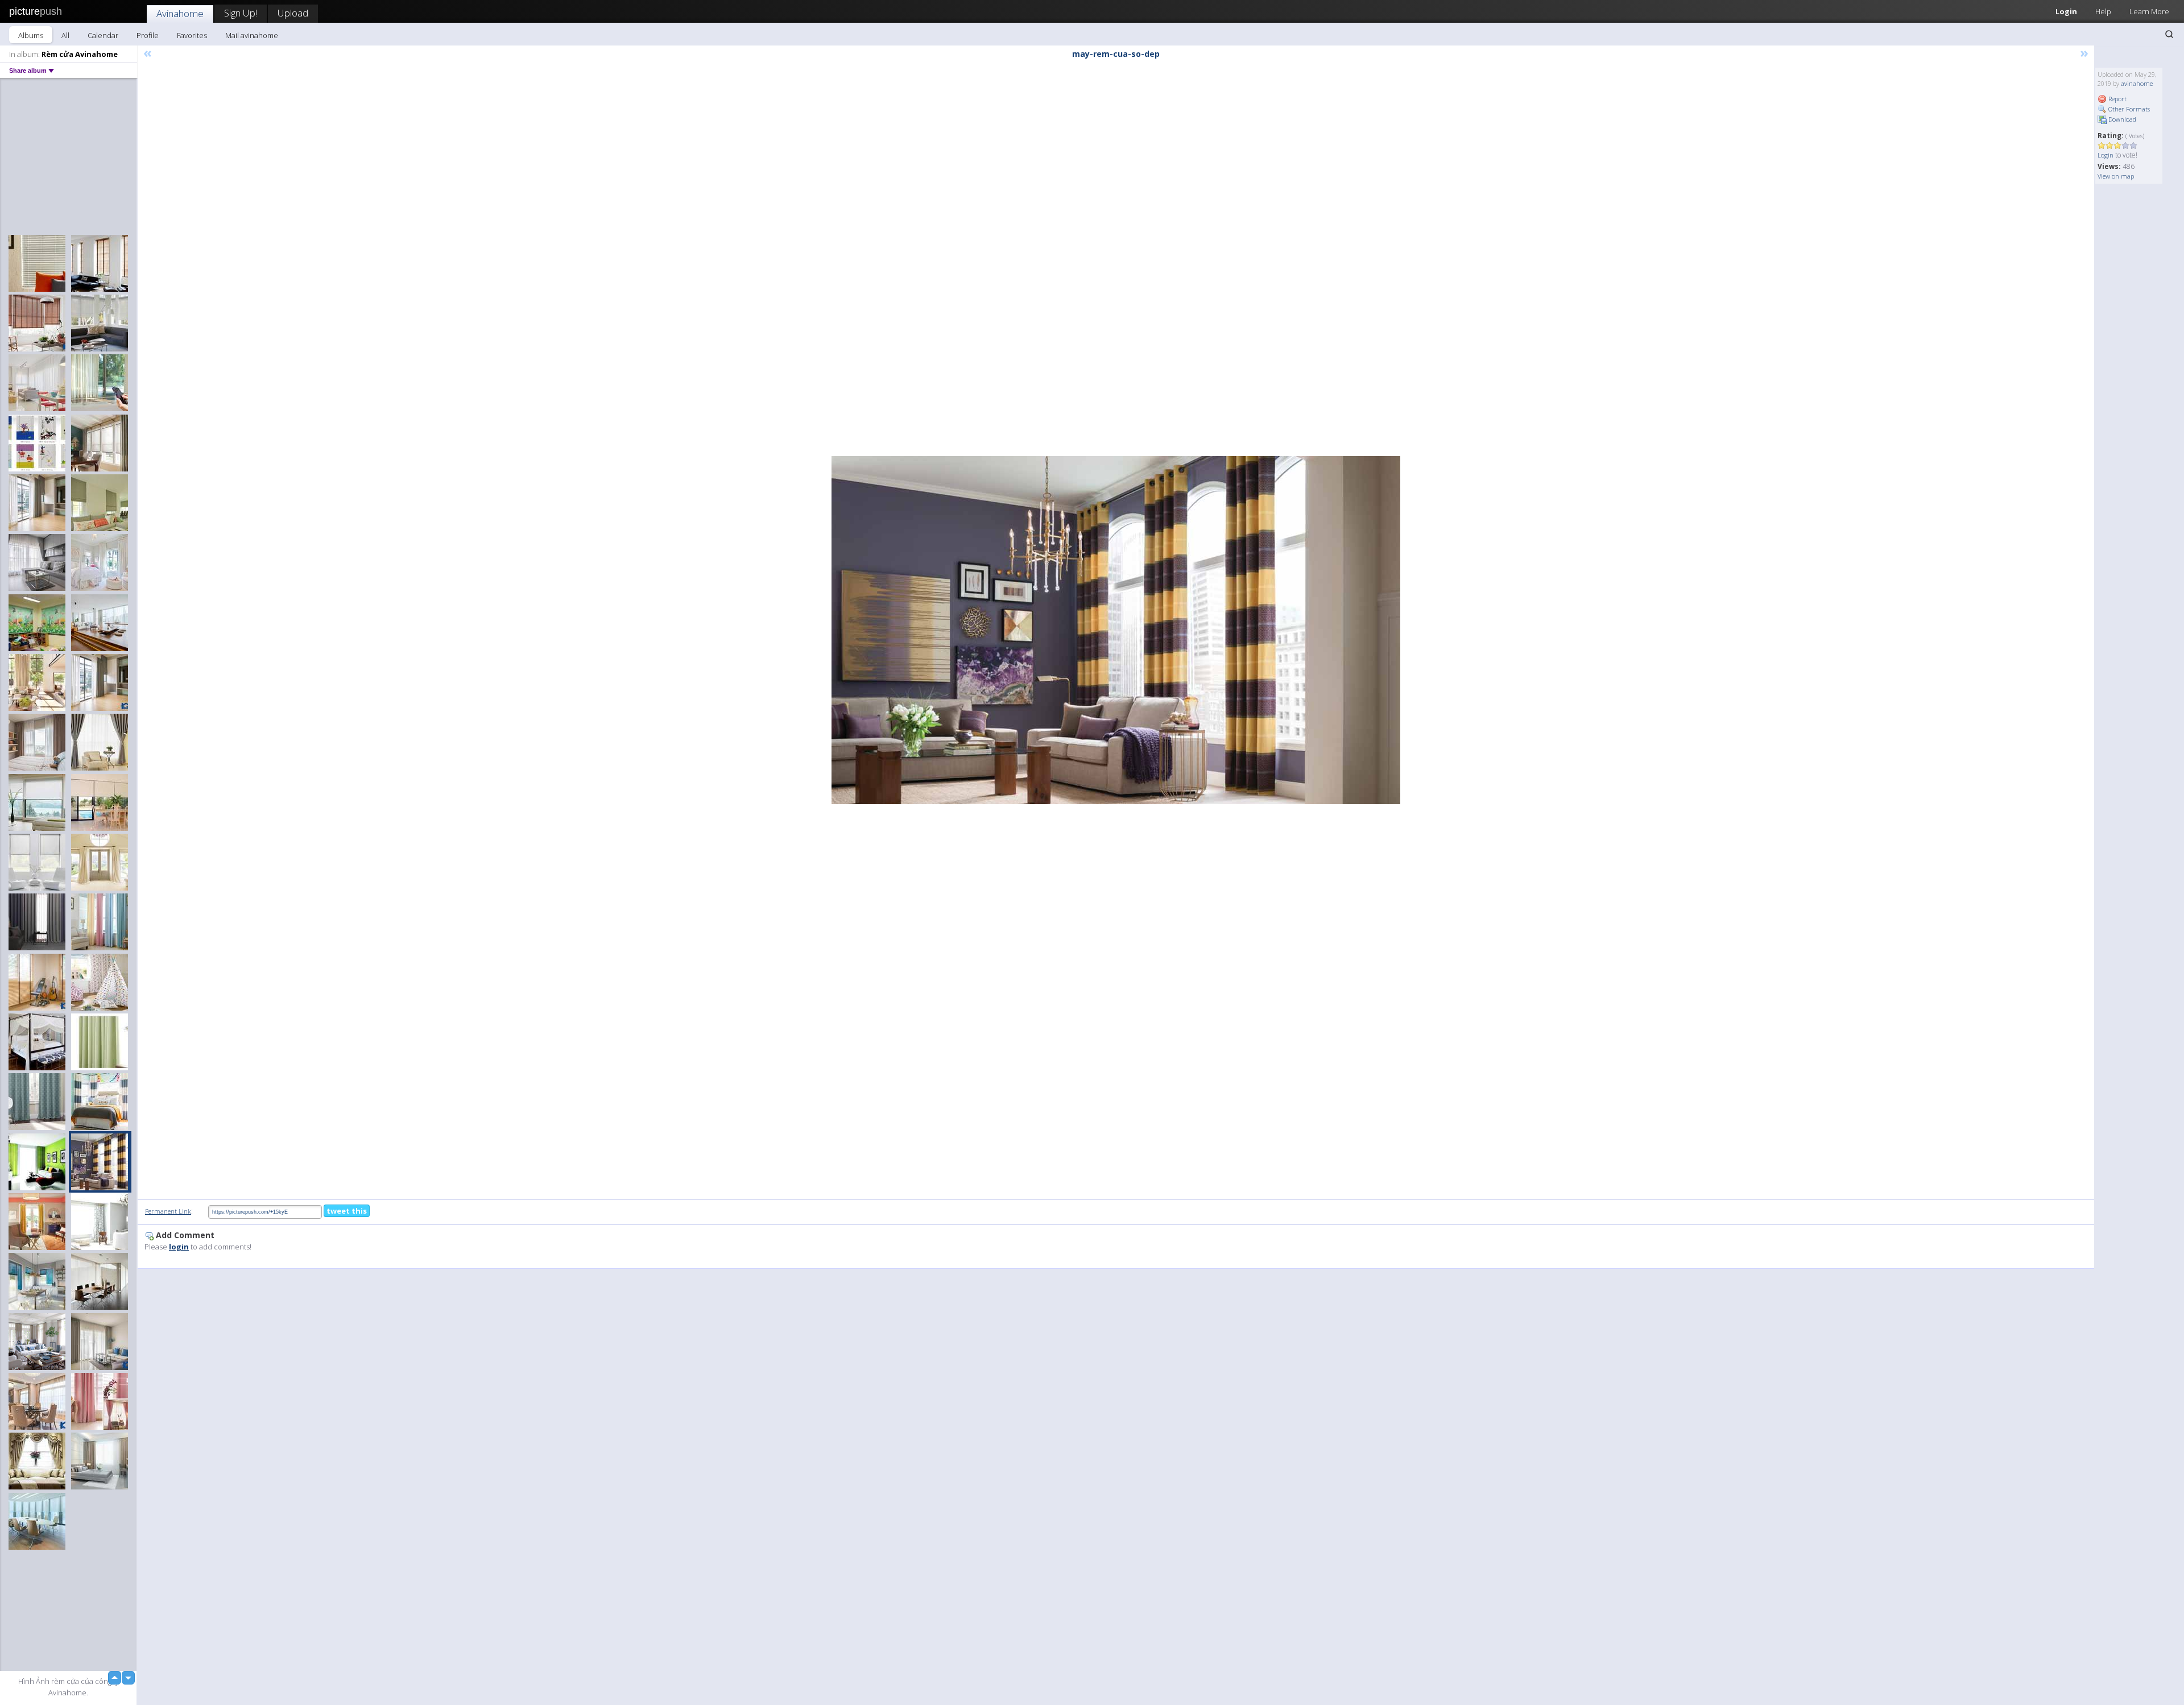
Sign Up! (241, 13)
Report (2117, 99)
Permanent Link (168, 1211)
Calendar (103, 35)
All (65, 35)
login (179, 1247)
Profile (148, 35)
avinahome (2137, 83)
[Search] (2169, 34)
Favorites (192, 35)
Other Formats (2128, 109)
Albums (31, 35)
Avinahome (180, 13)
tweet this (347, 1211)
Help (2103, 11)
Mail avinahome (252, 35)
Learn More (2149, 11)
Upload (293, 13)
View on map (2116, 176)
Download (2121, 119)
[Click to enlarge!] (1116, 630)
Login (2066, 11)
